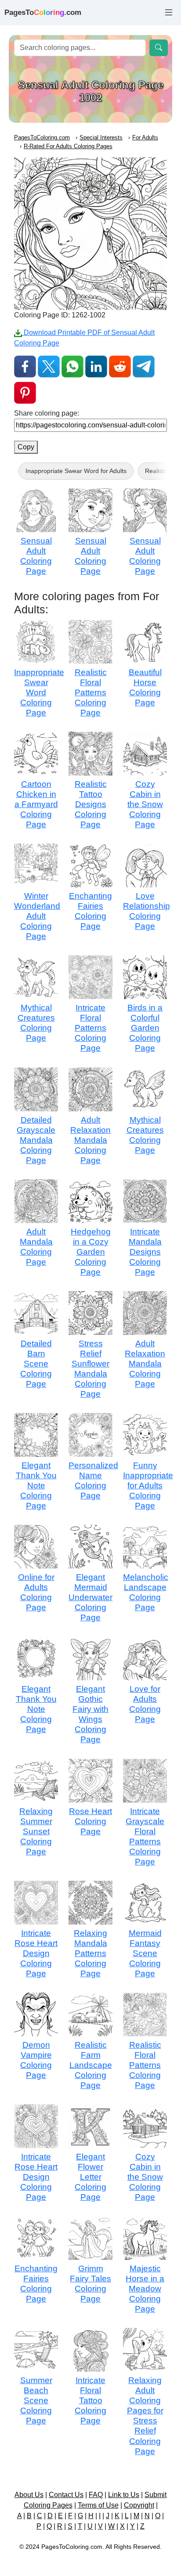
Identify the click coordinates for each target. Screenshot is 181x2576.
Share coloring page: (47, 413)
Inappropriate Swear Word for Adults (76, 471)
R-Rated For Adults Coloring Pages (68, 146)
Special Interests (101, 137)
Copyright (139, 2505)
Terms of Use (98, 2505)
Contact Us (66, 2495)
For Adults (145, 137)
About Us (29, 2495)
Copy (26, 447)
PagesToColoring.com (42, 137)
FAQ (96, 2495)
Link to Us (124, 2495)
